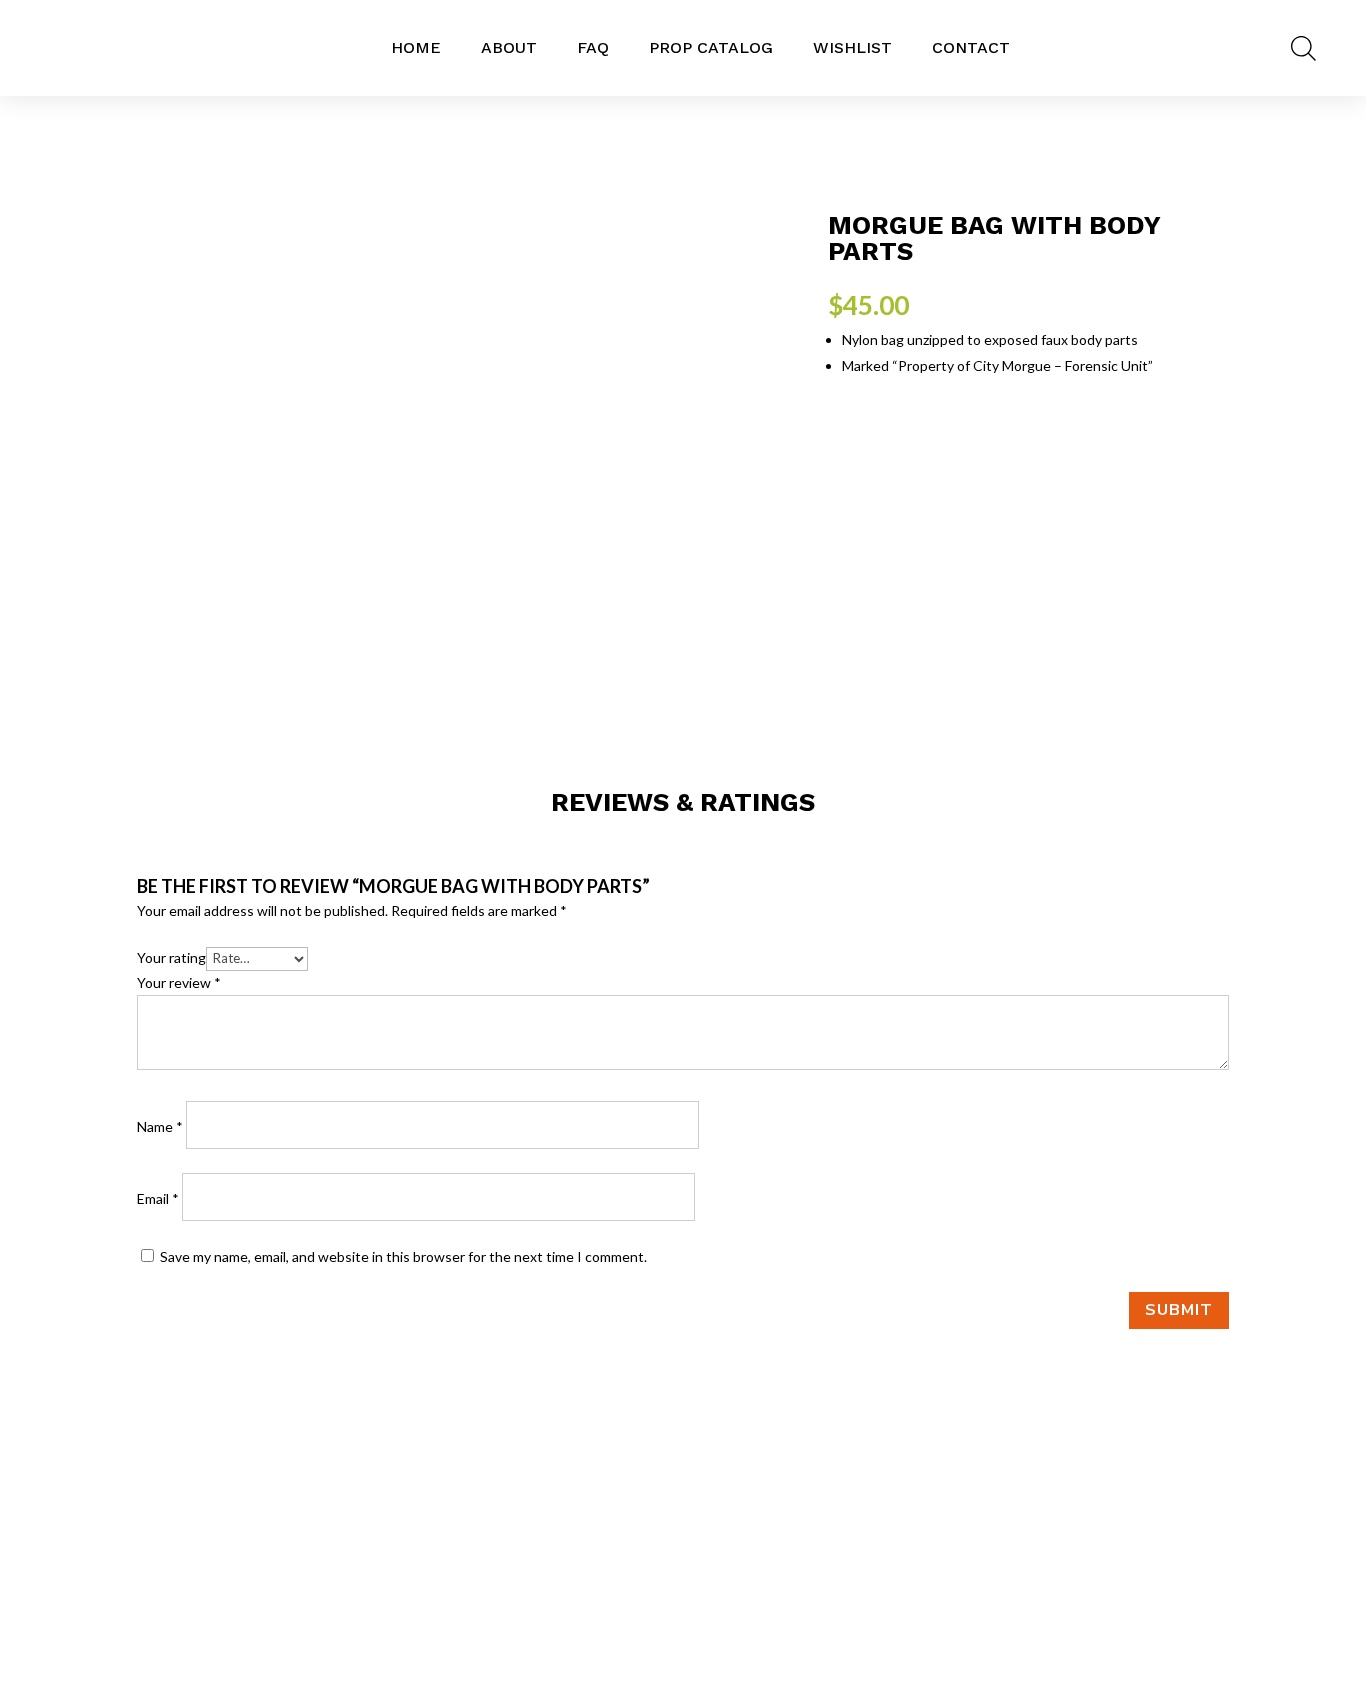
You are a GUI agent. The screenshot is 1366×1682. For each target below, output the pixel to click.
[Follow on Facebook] (643, 1575)
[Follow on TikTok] (723, 1575)
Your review (179, 982)
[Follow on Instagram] (683, 1575)
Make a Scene (1139, 1570)
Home (416, 47)
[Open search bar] (1303, 48)
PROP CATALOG (711, 47)
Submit (1179, 1310)
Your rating (171, 957)
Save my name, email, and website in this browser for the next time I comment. (403, 1256)
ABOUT (509, 47)
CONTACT (971, 47)
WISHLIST (852, 47)
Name (160, 1126)
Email (158, 1198)
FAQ (593, 47)
